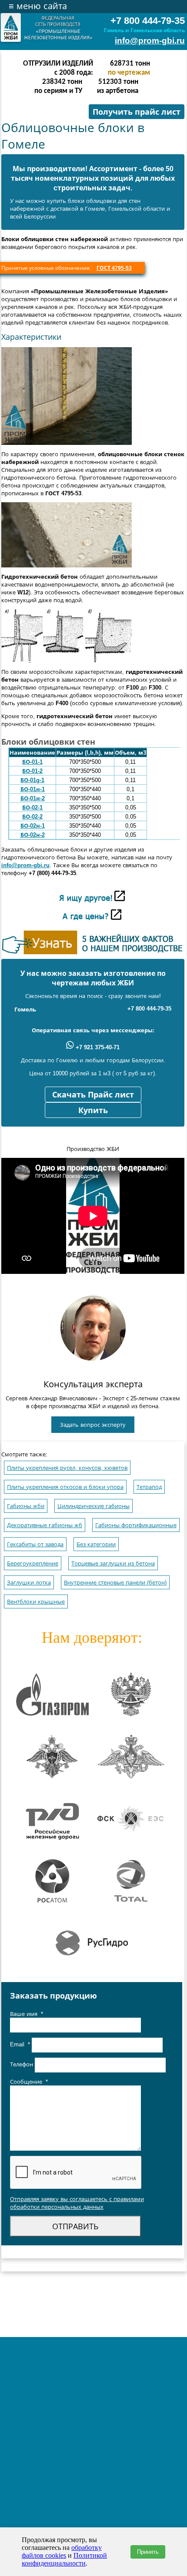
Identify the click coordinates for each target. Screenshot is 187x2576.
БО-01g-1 (32, 780)
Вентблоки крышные (36, 1602)
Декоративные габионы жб (45, 1525)
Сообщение (29, 2082)
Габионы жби (26, 1506)
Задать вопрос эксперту (93, 1425)
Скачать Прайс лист (93, 1095)
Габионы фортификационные (136, 1525)
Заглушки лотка (29, 1583)
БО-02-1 (32, 807)
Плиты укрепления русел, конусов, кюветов (67, 1468)
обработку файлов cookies (62, 2551)
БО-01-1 (32, 762)
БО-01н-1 (33, 789)
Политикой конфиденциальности (64, 2559)
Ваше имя (27, 2014)
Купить (93, 1111)
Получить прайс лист (137, 112)
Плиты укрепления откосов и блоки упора (65, 1487)
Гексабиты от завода (35, 1544)
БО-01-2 (32, 771)
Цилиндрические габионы (93, 1506)
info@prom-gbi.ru (150, 41)
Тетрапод (149, 1487)
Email (20, 2044)
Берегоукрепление (33, 1563)
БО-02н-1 (33, 826)
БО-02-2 (32, 817)
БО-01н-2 (33, 798)
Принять (148, 2552)
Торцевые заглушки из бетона (113, 1563)
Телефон (22, 2064)
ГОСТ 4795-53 (114, 268)
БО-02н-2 (33, 835)
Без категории (96, 1544)
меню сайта (38, 6)
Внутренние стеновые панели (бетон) (115, 1583)
